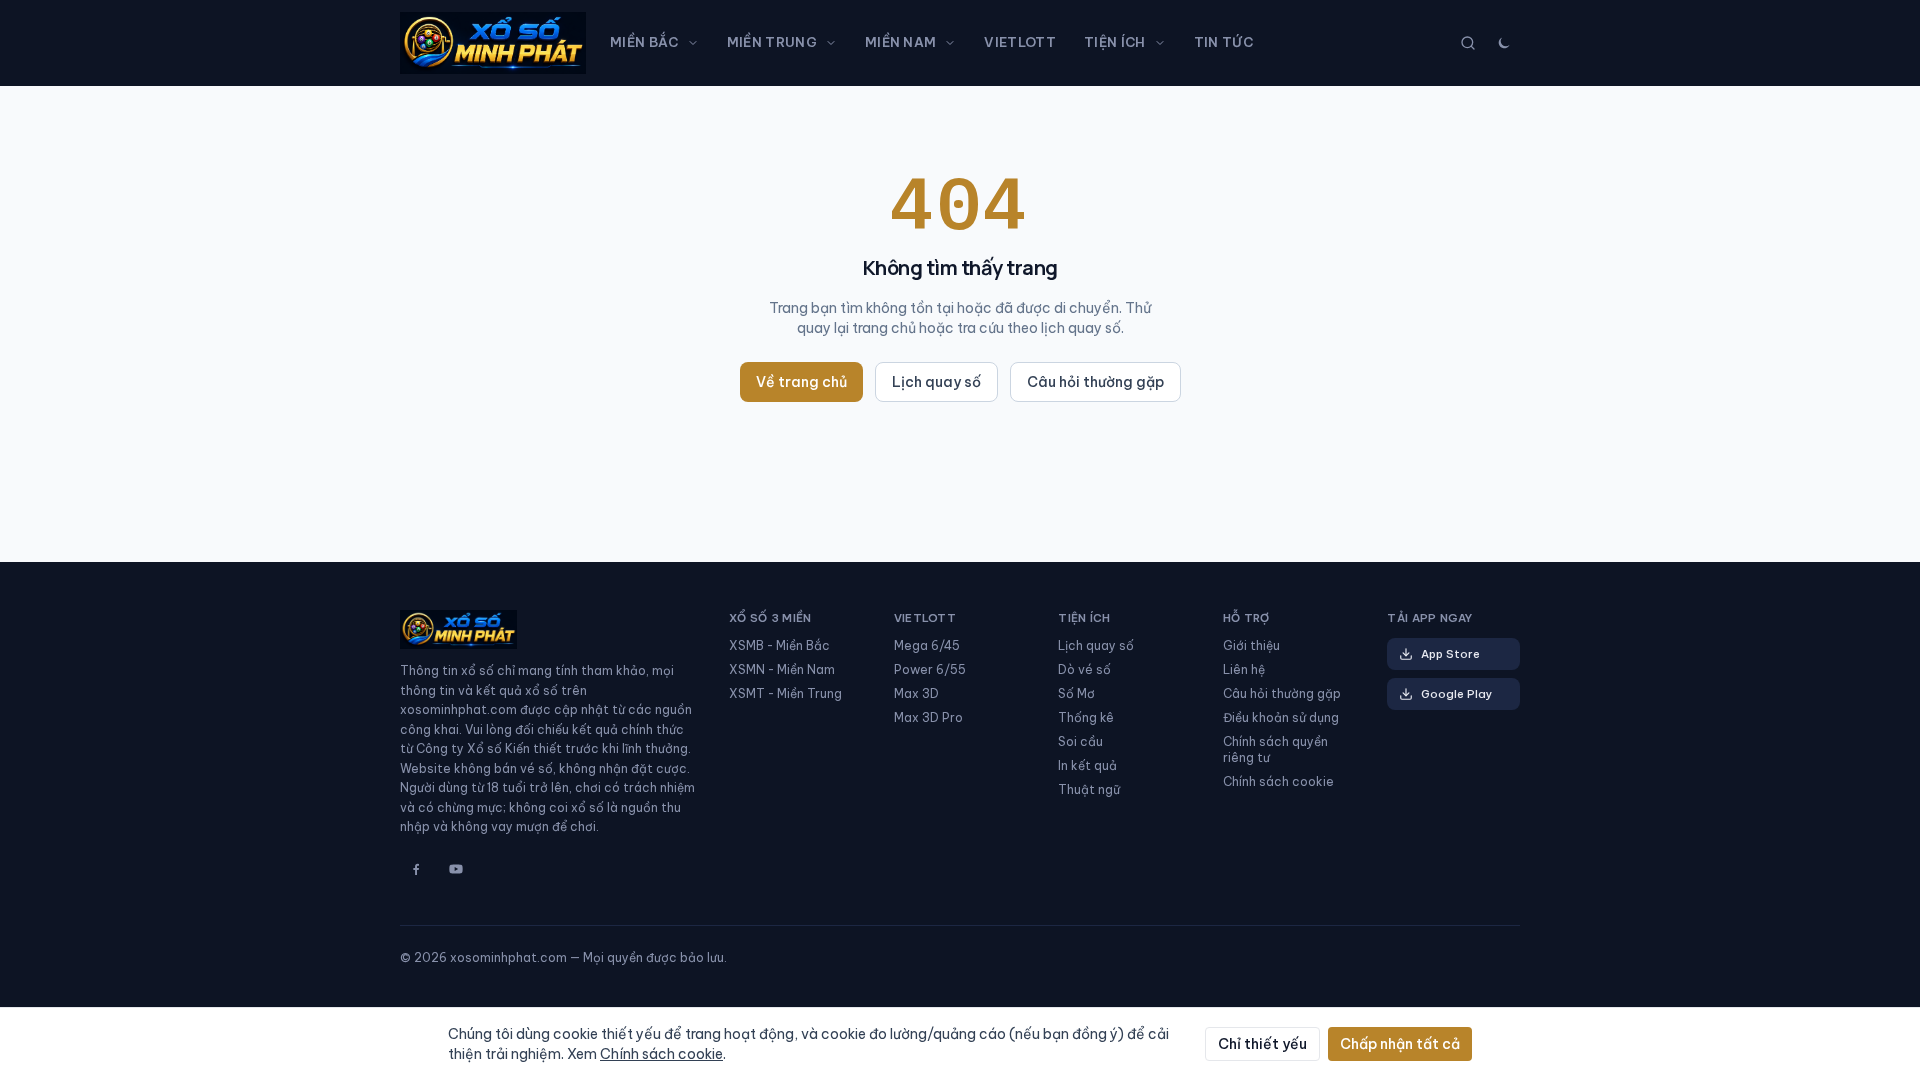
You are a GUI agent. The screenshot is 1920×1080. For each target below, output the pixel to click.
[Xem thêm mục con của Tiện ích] (1164, 43)
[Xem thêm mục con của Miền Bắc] (697, 43)
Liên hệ (1244, 669)
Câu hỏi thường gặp (1095, 382)
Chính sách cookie (1278, 781)
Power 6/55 (930, 669)
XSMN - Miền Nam (782, 669)
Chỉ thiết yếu (1262, 1044)
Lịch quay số (936, 382)
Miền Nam (901, 42)
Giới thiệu (1251, 645)
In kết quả (1087, 765)
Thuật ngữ (1089, 789)
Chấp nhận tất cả (1400, 1044)
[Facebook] (416, 869)
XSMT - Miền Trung (785, 693)
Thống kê (1086, 717)
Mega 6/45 (927, 645)
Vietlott (1020, 42)
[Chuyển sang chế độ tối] (1504, 43)
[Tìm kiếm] (1468, 43)
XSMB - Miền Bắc (779, 645)
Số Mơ (1076, 693)
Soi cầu (1080, 741)
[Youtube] (456, 869)
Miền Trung (772, 42)
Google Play (1456, 694)
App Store (1450, 654)
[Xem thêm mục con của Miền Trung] (835, 43)
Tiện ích (1115, 42)
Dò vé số (1084, 669)
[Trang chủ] (493, 43)
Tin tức (1223, 42)
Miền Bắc (644, 42)
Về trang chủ (801, 382)
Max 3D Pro (928, 717)
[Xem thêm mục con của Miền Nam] (954, 43)
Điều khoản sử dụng (1281, 717)
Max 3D (916, 693)
